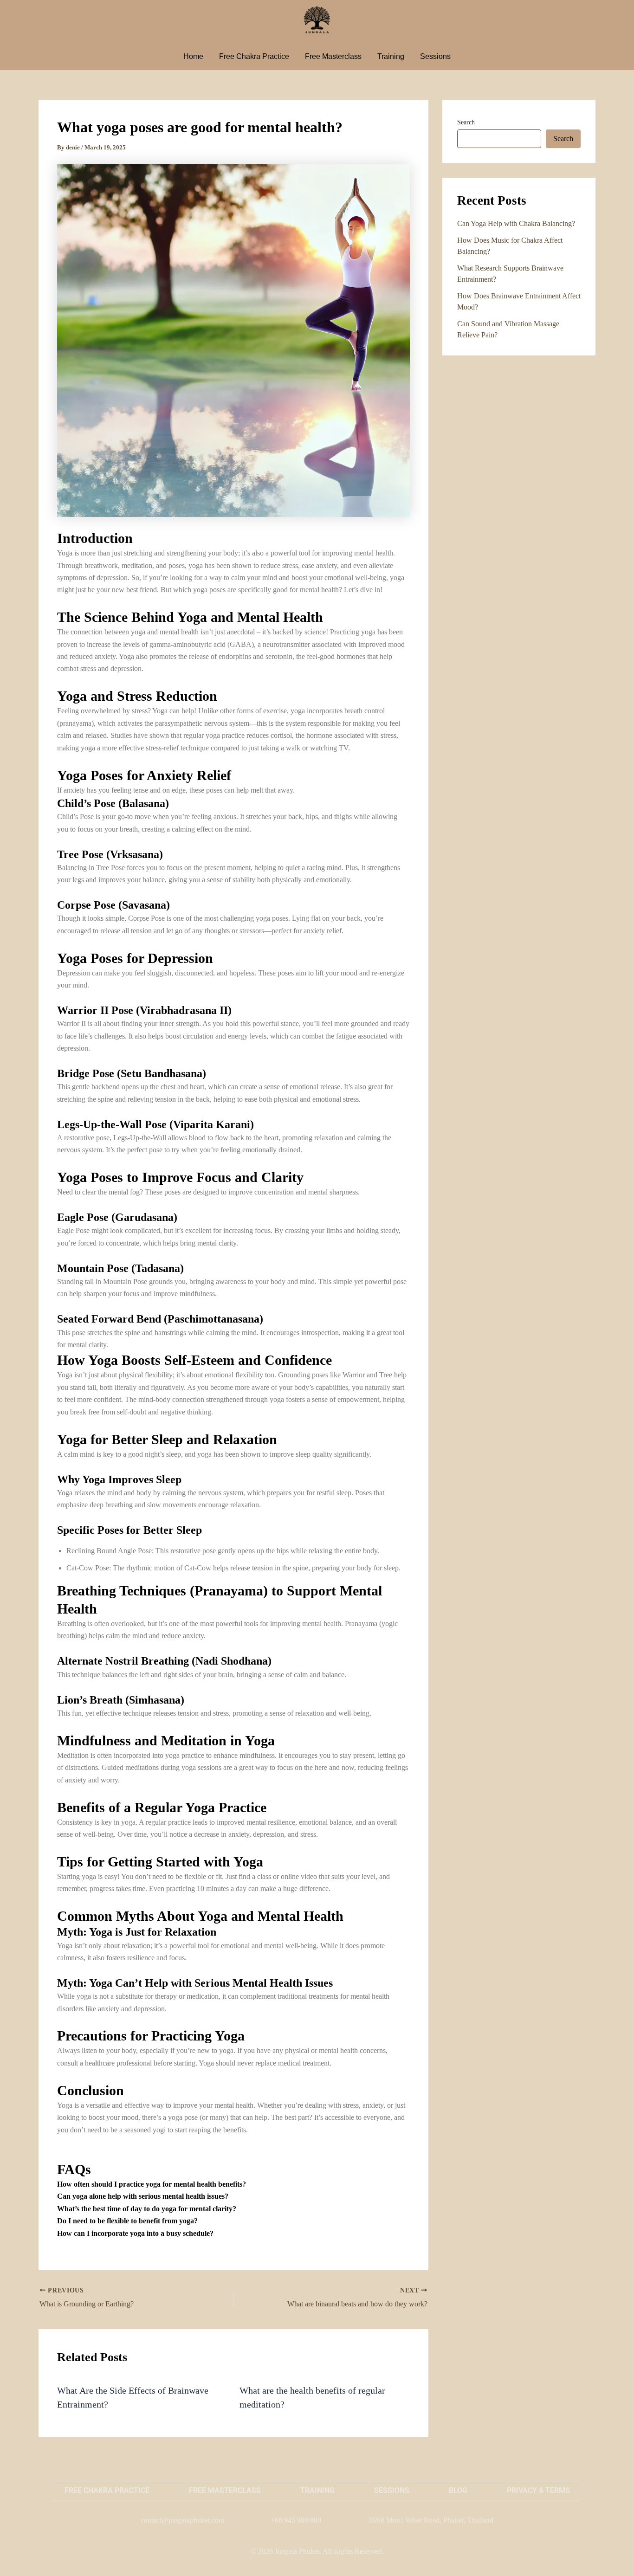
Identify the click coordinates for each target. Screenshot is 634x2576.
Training (391, 56)
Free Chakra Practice (254, 56)
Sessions (435, 56)
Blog (458, 2490)
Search (466, 122)
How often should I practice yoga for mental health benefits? (152, 2184)
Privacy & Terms (538, 2490)
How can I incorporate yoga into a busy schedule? (135, 2233)
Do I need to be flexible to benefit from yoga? (127, 2221)
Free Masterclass (333, 56)
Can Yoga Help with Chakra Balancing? (516, 223)
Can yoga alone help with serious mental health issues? (143, 2196)
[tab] (233, 2184)
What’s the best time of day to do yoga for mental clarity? (147, 2209)
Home (193, 56)
